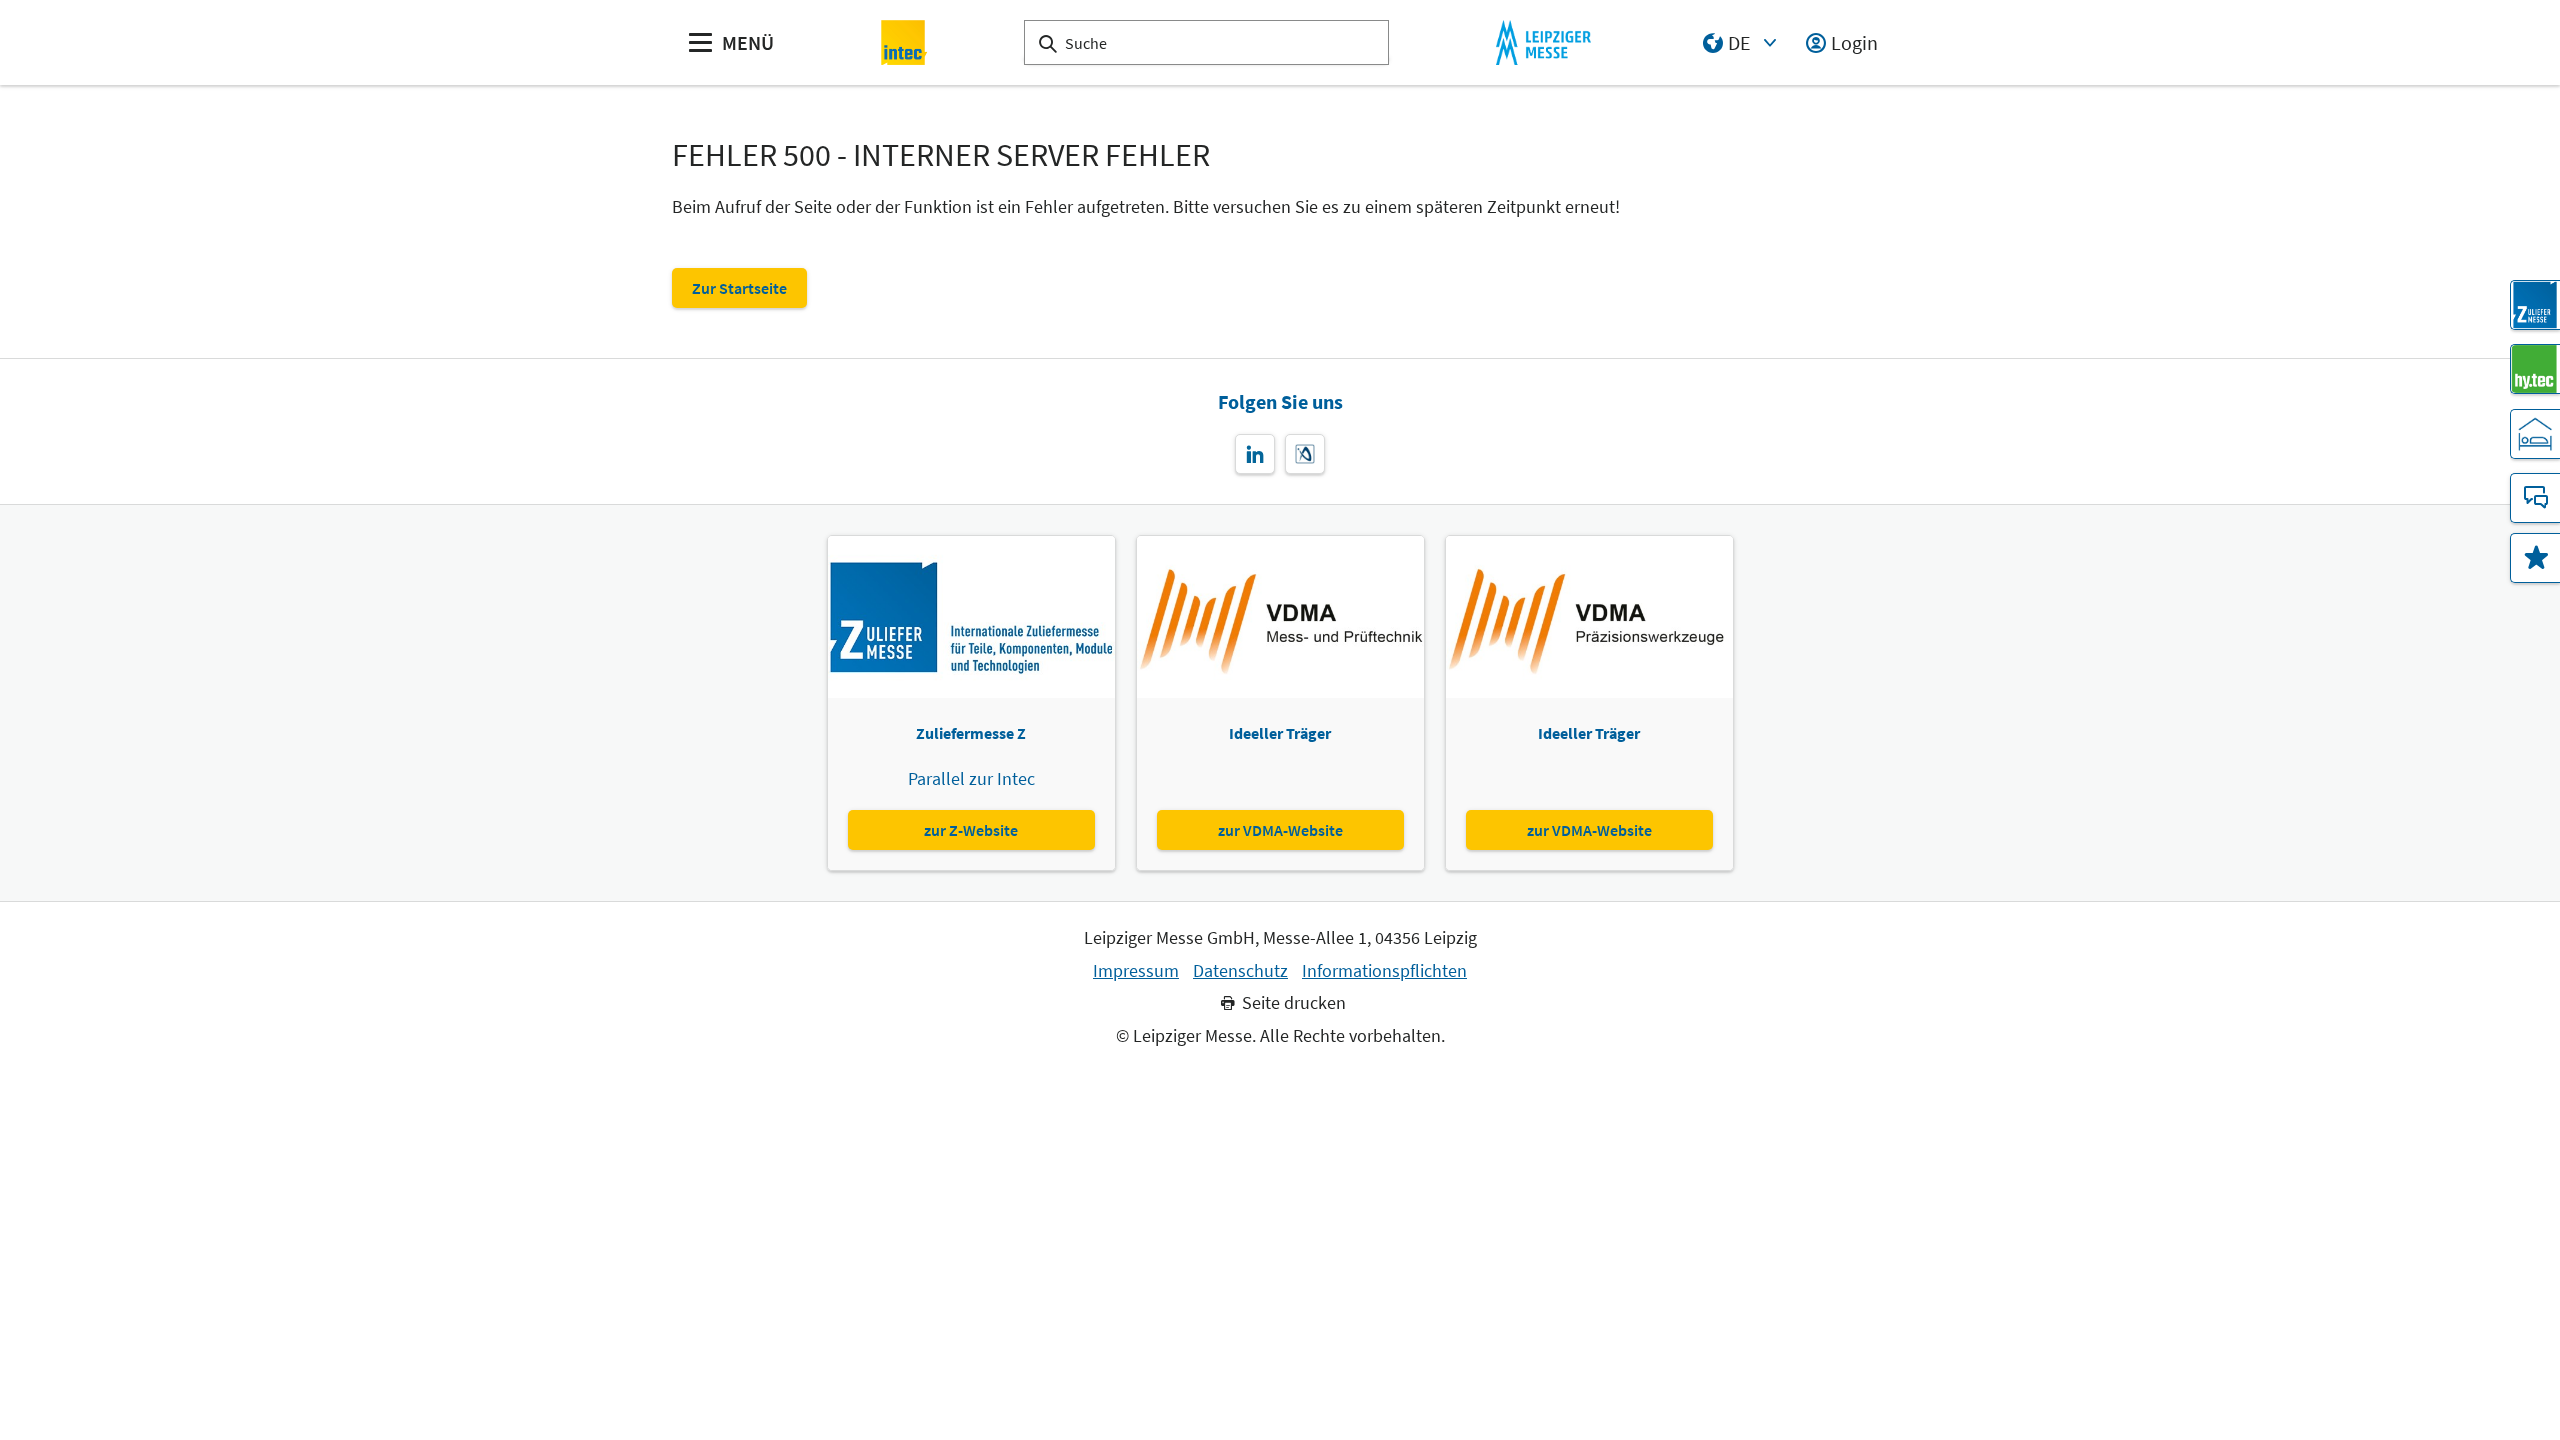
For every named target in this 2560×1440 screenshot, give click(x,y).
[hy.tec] (2535, 369)
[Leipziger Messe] (1543, 42)
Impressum (1136, 971)
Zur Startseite (739, 288)
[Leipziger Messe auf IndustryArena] (1305, 454)
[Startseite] (904, 42)
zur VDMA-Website (1280, 830)
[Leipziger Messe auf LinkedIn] (1255, 454)
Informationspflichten (1384, 971)
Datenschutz (1240, 971)
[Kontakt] (2535, 498)
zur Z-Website (971, 830)
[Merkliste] (2535, 558)
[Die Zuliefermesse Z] (2535, 305)
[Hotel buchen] (2535, 434)
